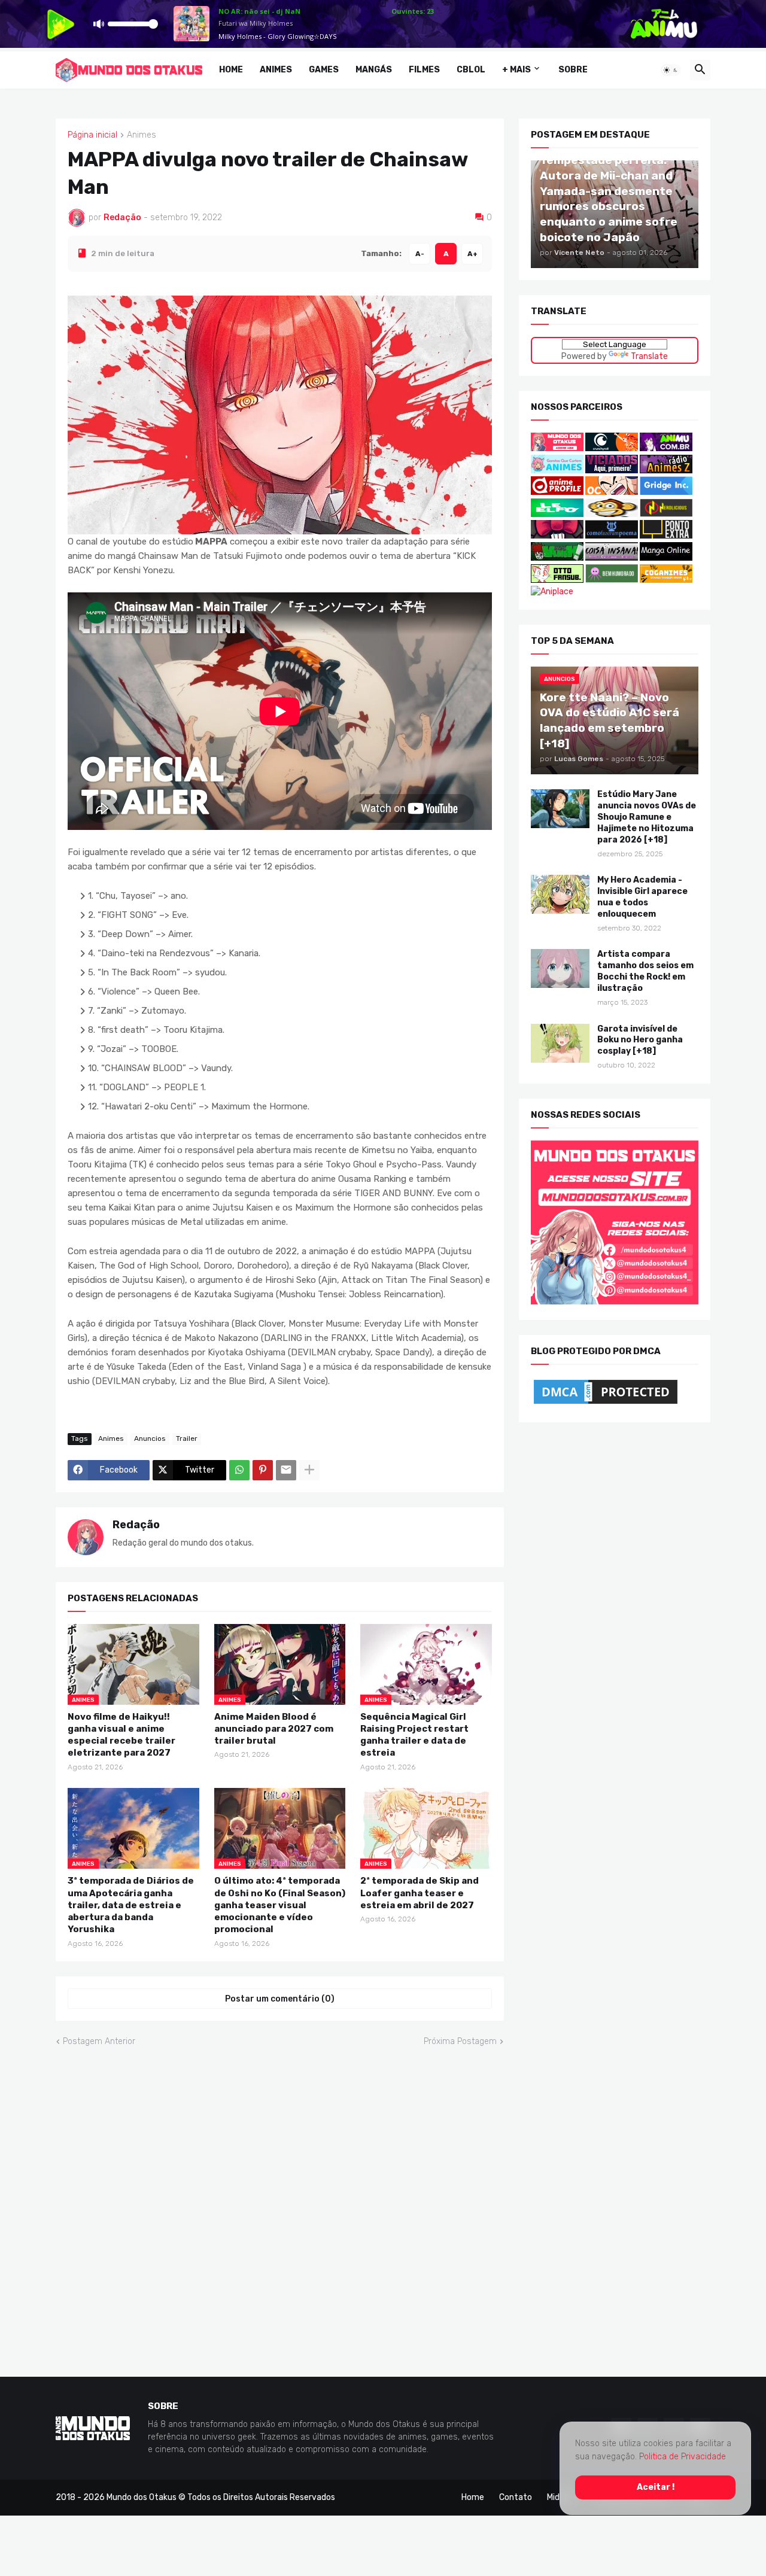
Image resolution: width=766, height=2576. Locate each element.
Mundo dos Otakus (142, 2497)
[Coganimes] (666, 580)
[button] (671, 70)
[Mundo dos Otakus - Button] (558, 448)
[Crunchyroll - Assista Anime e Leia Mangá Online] (612, 448)
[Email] (286, 1470)
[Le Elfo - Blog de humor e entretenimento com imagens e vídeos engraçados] (557, 514)
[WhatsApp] (239, 1470)
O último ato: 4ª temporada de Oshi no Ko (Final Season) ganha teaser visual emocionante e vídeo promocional (280, 1905)
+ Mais (516, 70)
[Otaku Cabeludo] (613, 492)
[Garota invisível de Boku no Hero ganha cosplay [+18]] (560, 1043)
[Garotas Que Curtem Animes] (558, 470)
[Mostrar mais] (309, 1470)
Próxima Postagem (460, 2041)
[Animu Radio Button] (666, 448)
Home (231, 70)
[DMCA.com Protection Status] (606, 1403)
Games (324, 70)
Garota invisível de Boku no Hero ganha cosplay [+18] (640, 1040)
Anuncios (150, 1438)
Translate (649, 356)
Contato (516, 2497)
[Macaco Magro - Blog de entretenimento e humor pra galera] (612, 514)
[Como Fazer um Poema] (612, 536)
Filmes (424, 70)
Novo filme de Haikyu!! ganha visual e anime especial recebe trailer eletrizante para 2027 (121, 1734)
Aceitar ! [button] (656, 2487)
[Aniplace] (552, 591)
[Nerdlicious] (666, 514)
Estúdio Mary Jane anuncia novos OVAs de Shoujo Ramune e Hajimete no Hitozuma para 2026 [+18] (647, 817)
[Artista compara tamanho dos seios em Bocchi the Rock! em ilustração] (560, 968)
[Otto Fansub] (557, 580)
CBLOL (471, 70)
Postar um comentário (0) (280, 1998)
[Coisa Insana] (612, 558)
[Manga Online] (666, 558)
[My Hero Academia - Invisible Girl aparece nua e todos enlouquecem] (560, 894)
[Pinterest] (263, 1470)
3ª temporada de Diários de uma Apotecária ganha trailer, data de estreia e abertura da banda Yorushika (131, 1905)
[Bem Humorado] (612, 580)
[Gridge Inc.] (666, 492)
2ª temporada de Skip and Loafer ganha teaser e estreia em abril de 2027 (420, 1893)
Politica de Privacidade (683, 2457)
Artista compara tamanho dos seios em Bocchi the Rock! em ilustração (645, 971)
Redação (136, 1524)
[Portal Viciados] (612, 470)
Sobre (573, 70)
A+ (472, 253)
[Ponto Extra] (666, 536)
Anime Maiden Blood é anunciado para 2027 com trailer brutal (274, 1728)
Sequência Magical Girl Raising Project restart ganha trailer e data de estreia (414, 1734)
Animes (276, 70)
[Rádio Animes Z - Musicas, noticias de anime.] (666, 470)
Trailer (187, 1438)
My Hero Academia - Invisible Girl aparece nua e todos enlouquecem (642, 897)
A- (420, 253)
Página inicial (92, 135)
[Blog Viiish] (557, 558)
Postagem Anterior (99, 2041)
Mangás (374, 70)
